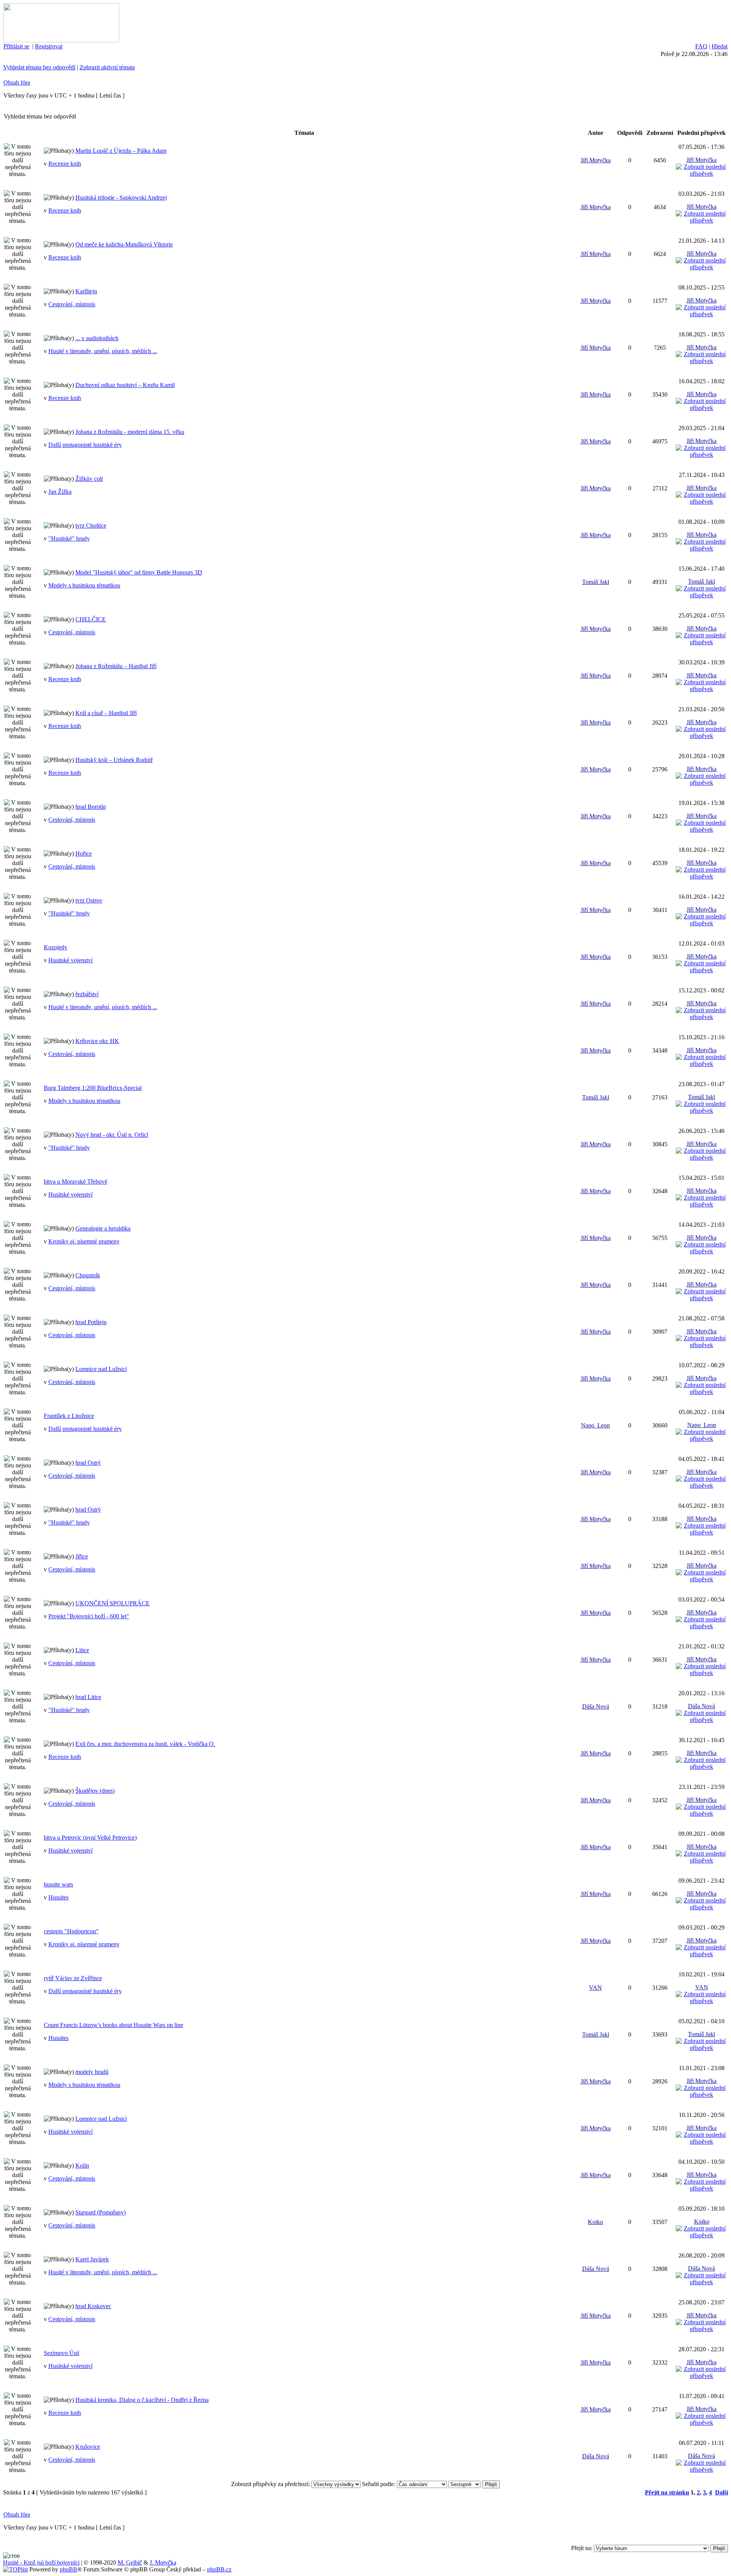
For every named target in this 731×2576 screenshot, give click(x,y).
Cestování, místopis (72, 304)
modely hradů (92, 2072)
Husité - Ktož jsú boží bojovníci (41, 2562)
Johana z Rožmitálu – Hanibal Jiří (116, 666)
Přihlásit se (16, 46)
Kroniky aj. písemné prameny (84, 1241)
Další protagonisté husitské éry (85, 445)
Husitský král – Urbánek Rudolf (114, 760)
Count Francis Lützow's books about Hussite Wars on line (113, 2025)
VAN (595, 1988)
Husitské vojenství (70, 960)
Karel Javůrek (92, 2259)
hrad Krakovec (93, 2306)
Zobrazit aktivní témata (107, 67)
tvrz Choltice (91, 526)
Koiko (595, 2222)
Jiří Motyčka (596, 160)
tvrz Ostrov (89, 900)
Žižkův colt (89, 479)
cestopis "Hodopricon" (71, 1931)
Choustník (88, 1275)
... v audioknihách (97, 338)
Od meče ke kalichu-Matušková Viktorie (124, 244)
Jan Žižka (60, 492)
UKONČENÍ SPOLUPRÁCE (113, 1603)
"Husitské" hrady (69, 538)
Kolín (82, 2166)
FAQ (701, 46)
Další (721, 2492)
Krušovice (88, 2447)
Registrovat (49, 46)
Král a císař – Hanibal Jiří (106, 713)
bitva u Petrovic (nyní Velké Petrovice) (90, 1838)
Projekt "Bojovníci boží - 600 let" (89, 1616)
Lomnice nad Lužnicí (101, 1369)
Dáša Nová (596, 1706)
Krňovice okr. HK (97, 1041)
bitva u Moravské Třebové (76, 1182)
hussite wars (58, 1884)
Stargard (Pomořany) (101, 2212)
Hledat (720, 46)
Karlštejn (86, 291)
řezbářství (87, 994)
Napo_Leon (595, 1425)
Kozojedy (56, 947)
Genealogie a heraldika (103, 1228)
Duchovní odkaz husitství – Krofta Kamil (125, 385)
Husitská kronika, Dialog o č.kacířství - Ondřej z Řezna (142, 2400)
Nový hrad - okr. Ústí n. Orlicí (112, 1135)
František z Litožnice (69, 1416)
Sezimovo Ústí (61, 2353)
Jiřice (82, 1556)
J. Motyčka (163, 2562)
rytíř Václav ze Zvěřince (73, 1978)
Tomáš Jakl (596, 582)
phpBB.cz (219, 2569)
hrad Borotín (91, 807)
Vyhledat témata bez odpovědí (39, 67)
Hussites (58, 1897)
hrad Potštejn (91, 1322)
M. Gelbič (130, 2562)
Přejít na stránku (667, 2492)
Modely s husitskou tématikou (84, 585)
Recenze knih (65, 164)
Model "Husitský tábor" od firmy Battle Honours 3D (139, 572)
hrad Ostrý (88, 1463)
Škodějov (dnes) (95, 1791)
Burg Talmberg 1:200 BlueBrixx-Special (93, 1088)
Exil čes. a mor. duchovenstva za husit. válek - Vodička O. (145, 1744)
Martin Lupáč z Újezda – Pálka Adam (121, 151)
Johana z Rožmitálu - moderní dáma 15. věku (130, 432)
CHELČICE (91, 619)
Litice (82, 1650)
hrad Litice (88, 1697)
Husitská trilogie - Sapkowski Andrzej (121, 198)
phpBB (69, 2569)
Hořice (84, 854)
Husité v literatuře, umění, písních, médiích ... (103, 351)
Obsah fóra (17, 82)
